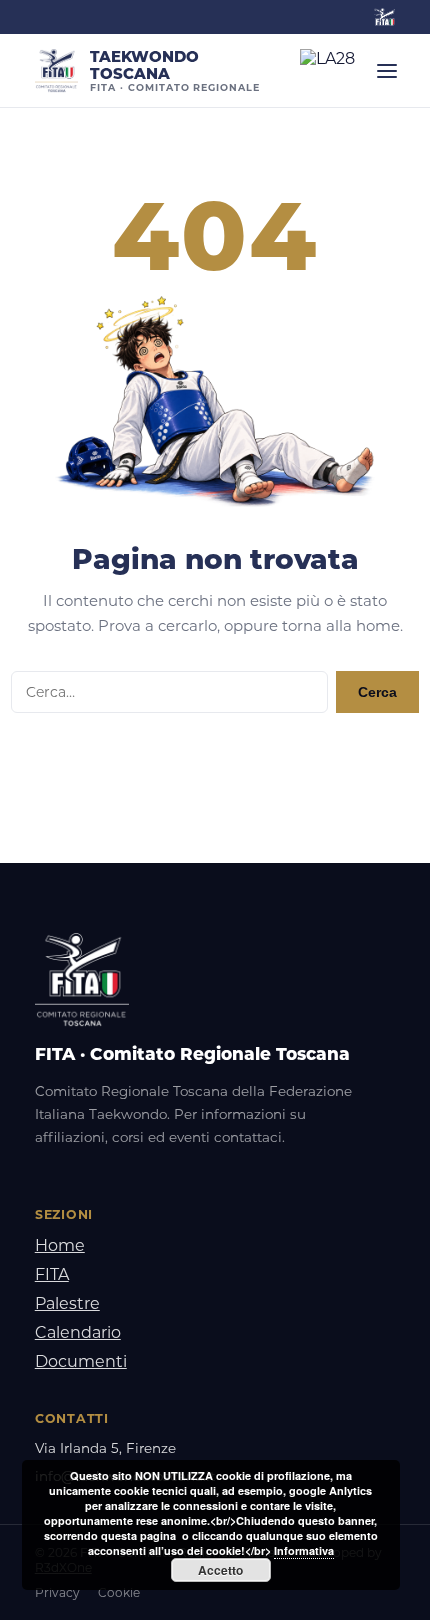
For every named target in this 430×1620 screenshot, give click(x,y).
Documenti (81, 1361)
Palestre (67, 1303)
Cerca (377, 692)
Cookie (119, 1592)
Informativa (304, 1550)
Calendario (78, 1332)
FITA (52, 1274)
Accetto (220, 1570)
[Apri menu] (387, 71)
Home (60, 1245)
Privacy (57, 1592)
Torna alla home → (215, 760)
